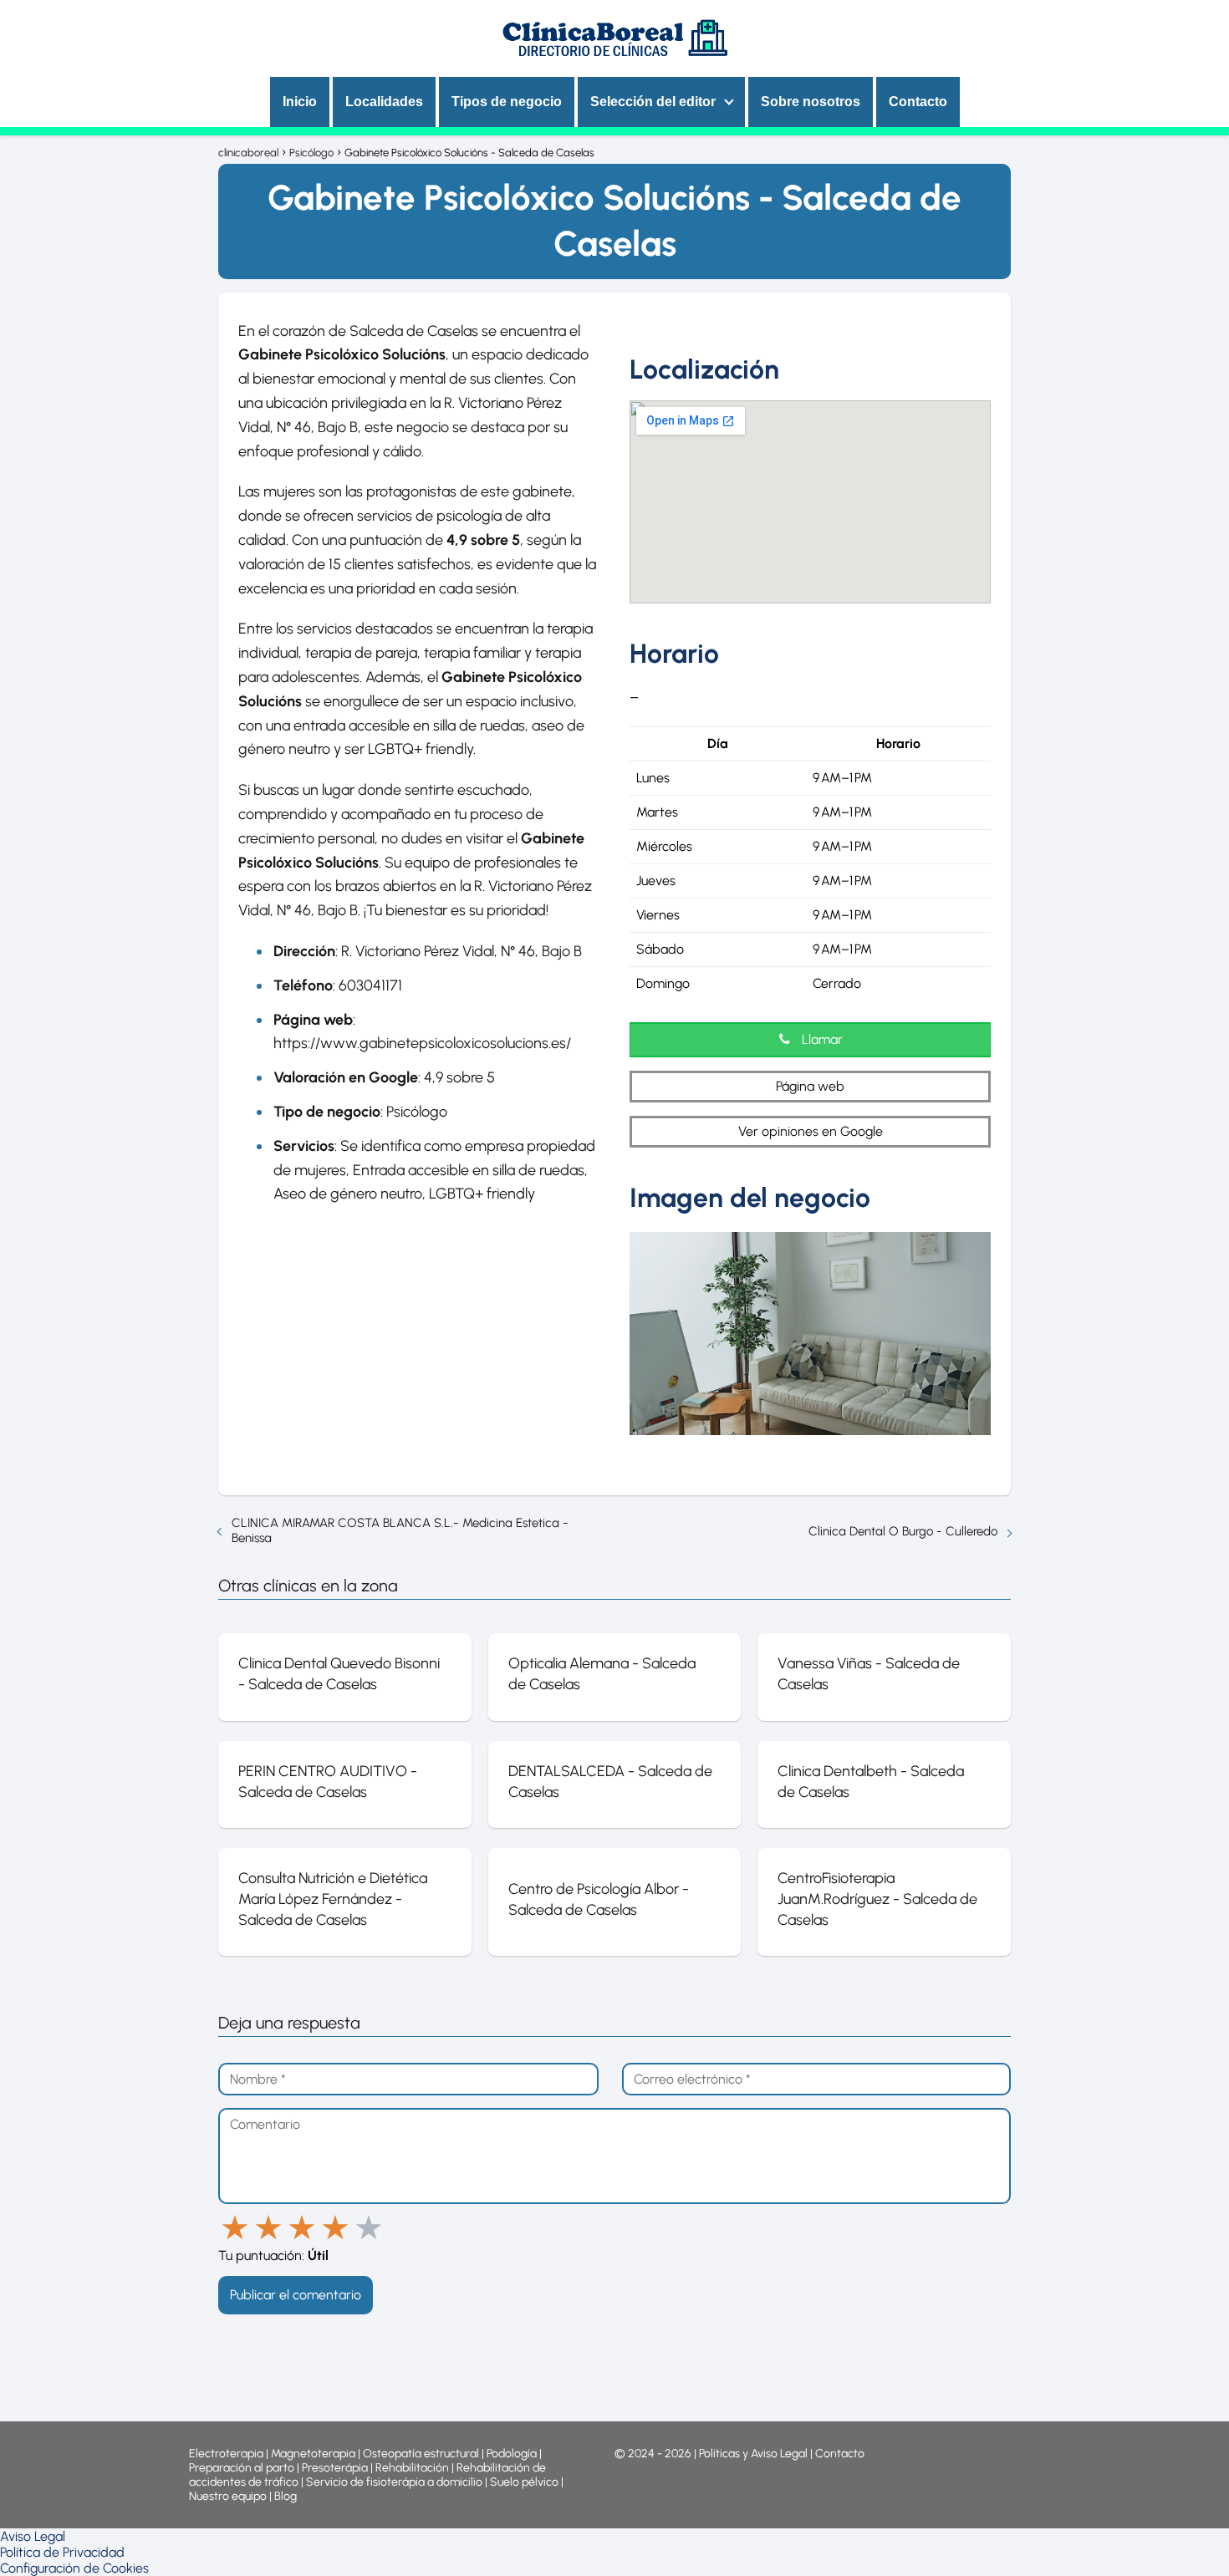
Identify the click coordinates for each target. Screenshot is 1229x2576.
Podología (513, 2454)
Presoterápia (335, 2468)
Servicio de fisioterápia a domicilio (394, 2482)
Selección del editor (653, 102)
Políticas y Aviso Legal (755, 2454)
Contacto (918, 102)
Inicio (300, 102)
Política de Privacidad (62, 2552)
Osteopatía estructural (421, 2454)
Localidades (384, 102)
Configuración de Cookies (74, 2568)
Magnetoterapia (314, 2454)
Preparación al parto (242, 2468)
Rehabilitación (413, 2468)
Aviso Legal (33, 2536)
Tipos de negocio (507, 102)
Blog (286, 2496)
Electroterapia (226, 2454)
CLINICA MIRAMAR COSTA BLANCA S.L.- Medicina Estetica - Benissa (400, 1530)
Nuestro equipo (228, 2496)
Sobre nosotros (811, 102)
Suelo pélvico (524, 2482)
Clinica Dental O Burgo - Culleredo (903, 1531)
